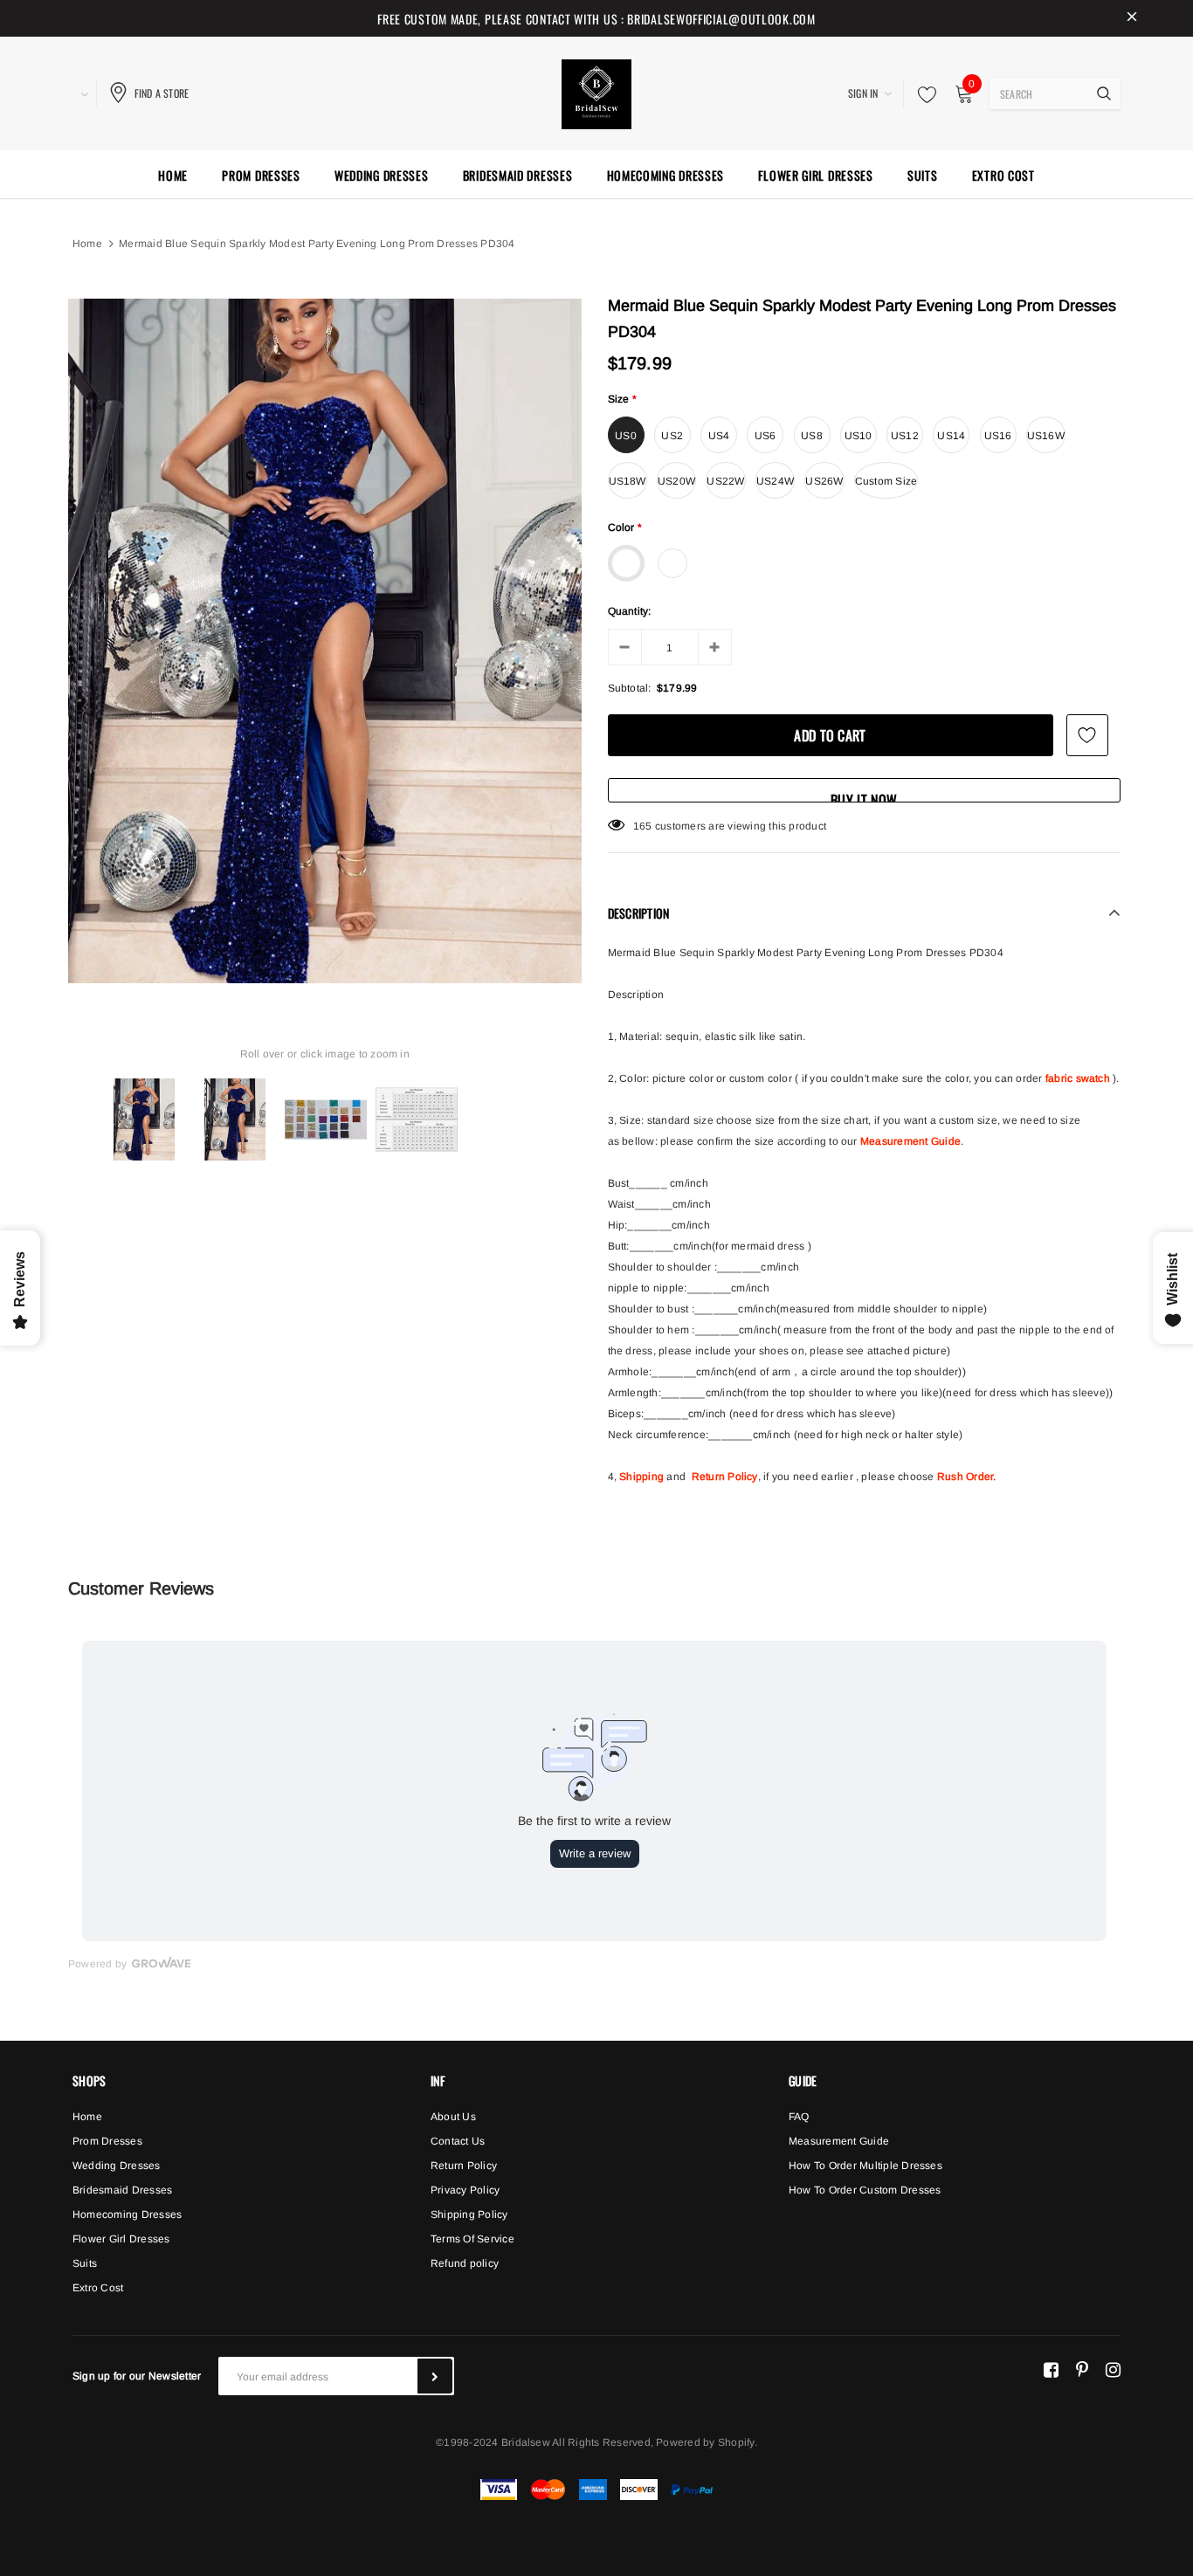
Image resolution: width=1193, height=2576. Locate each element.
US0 (626, 436)
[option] (325, 641)
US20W (676, 481)
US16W (1046, 436)
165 (643, 826)
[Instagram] (1113, 2369)
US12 (905, 436)
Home (87, 244)
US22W (725, 481)
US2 (672, 436)
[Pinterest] (1082, 2369)
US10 (859, 436)
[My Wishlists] (922, 94)
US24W (775, 481)
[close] (1132, 18)
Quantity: (630, 611)
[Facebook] (1051, 2369)
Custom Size (886, 481)
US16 (998, 436)
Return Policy (725, 1477)
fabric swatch (1078, 1078)
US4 (719, 436)
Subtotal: (630, 688)
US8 (812, 436)
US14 (951, 436)
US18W (628, 481)
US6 (765, 436)
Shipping (641, 1477)
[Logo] (596, 92)
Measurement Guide (910, 1141)
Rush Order (965, 1477)
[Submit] (435, 2376)
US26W (824, 481)
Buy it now (864, 796)
